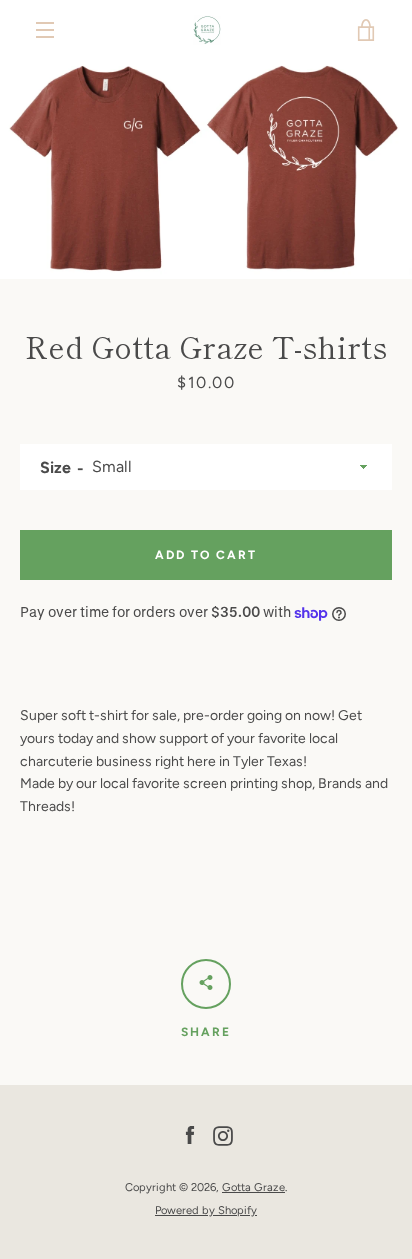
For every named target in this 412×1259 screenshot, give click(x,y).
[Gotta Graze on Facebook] (190, 1135)
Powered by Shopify (206, 1210)
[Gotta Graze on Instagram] (223, 1135)
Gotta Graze (253, 1187)
